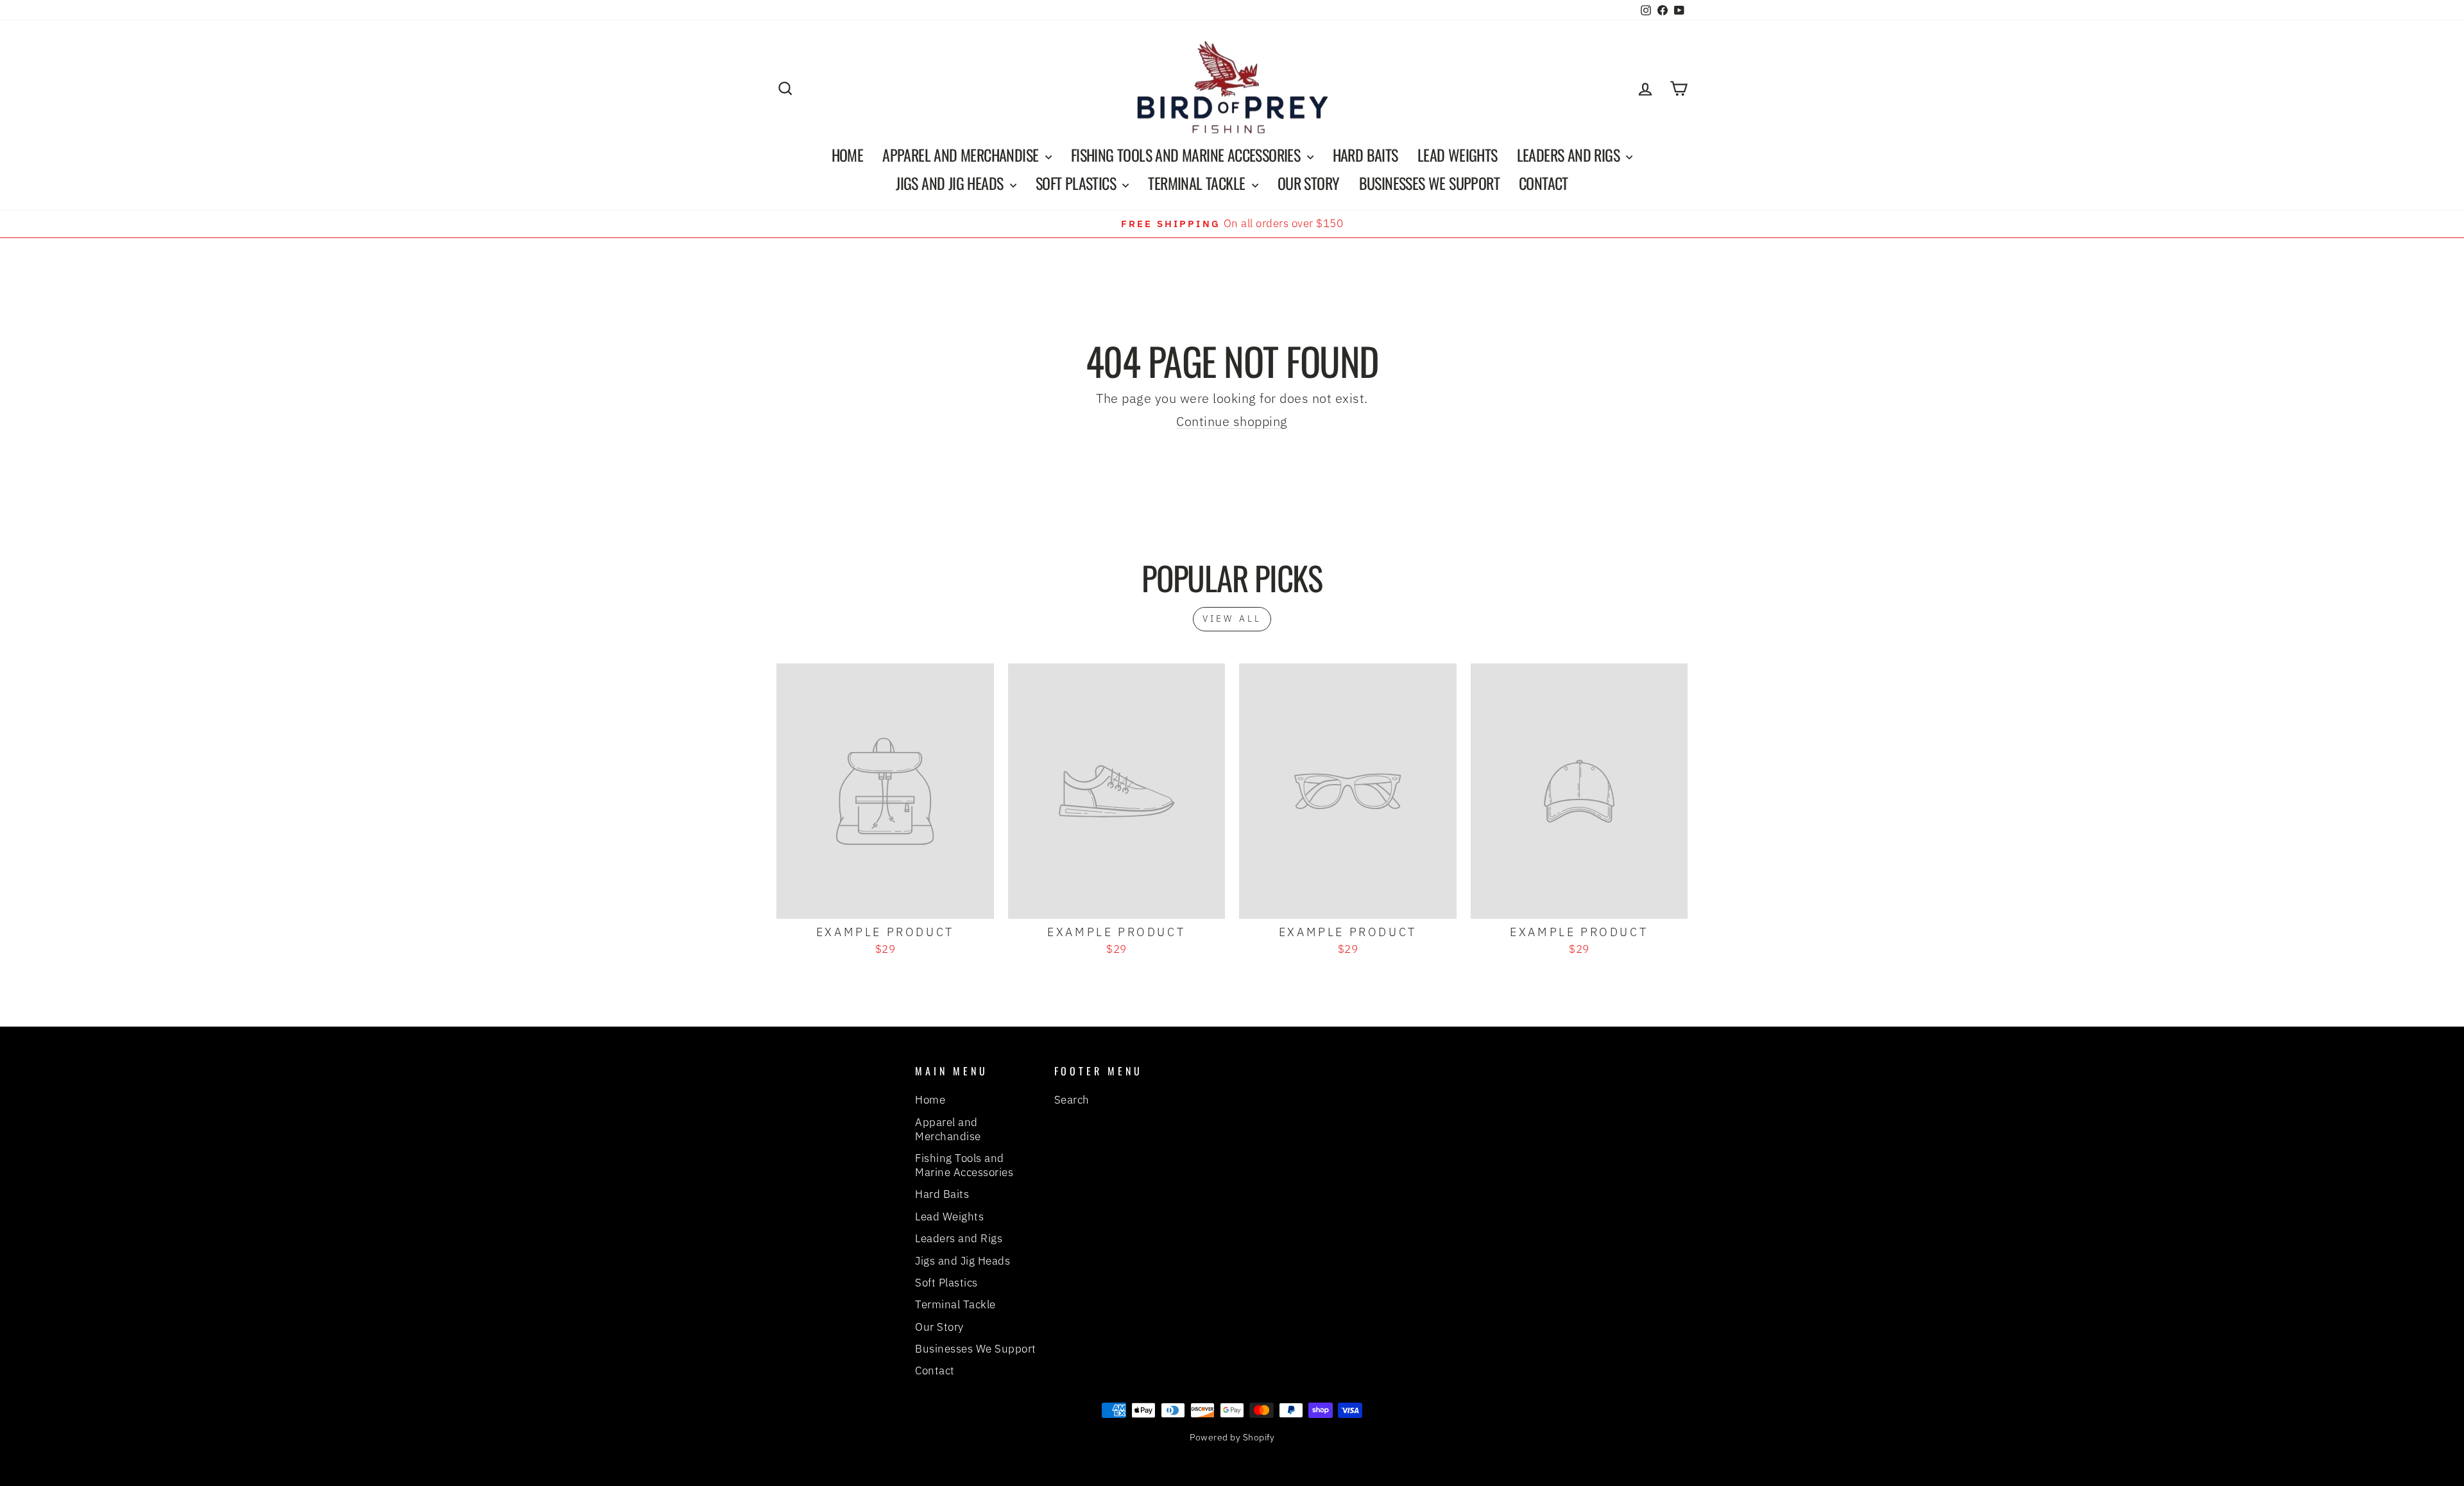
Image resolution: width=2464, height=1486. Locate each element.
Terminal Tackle (1198, 183)
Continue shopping (1232, 421)
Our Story (1309, 183)
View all (1232, 619)
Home (848, 155)
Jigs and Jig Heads (951, 183)
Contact (1544, 183)
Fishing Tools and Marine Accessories (1187, 155)
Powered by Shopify (1232, 1437)
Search (1072, 1100)
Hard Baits (1365, 155)
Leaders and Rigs (1570, 155)
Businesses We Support (1429, 183)
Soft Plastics (1078, 183)
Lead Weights (1458, 155)
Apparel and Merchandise (962, 155)
